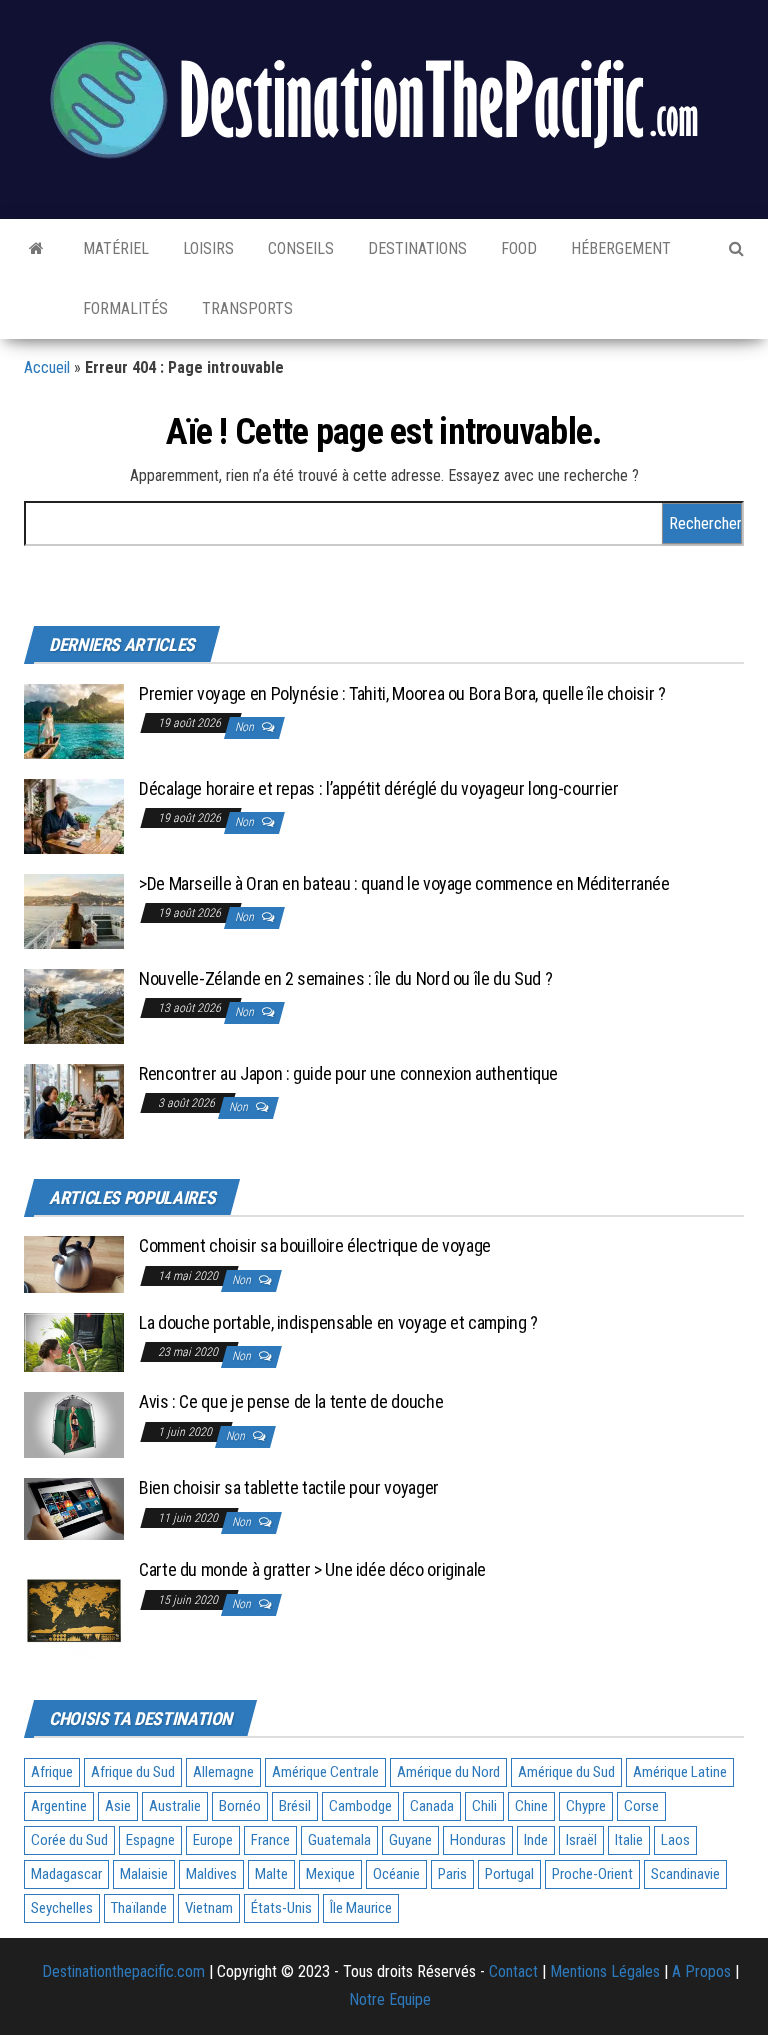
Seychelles (62, 1908)
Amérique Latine (680, 1772)
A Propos (701, 1971)
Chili (484, 1806)
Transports (245, 308)
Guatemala (339, 1840)
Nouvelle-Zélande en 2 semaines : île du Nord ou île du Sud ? (345, 978)
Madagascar (66, 1874)
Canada (432, 1806)
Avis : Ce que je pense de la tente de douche (291, 1401)
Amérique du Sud (566, 1772)
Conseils (299, 248)
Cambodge (360, 1806)
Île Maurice (361, 1908)
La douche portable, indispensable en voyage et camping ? (338, 1322)
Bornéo (240, 1806)
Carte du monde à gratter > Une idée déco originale (312, 1569)
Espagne (150, 1840)
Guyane (410, 1840)
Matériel (114, 248)
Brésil (295, 1806)
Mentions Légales (605, 1971)
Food (517, 248)
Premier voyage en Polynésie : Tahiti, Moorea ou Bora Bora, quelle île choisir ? (402, 693)
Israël (581, 1840)
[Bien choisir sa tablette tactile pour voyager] (74, 1507)
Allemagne (223, 1772)
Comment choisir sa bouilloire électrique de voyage (315, 1245)
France (270, 1840)
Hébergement (619, 248)
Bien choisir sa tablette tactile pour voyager (289, 1487)
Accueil (47, 367)
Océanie (396, 1874)
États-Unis (281, 1908)
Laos (675, 1840)
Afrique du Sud (133, 1772)
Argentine (59, 1806)
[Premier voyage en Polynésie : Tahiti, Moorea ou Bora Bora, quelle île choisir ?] (74, 719)
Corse (641, 1806)
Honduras (478, 1840)
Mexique (330, 1874)
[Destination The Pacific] (36, 249)
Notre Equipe (390, 1999)
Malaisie (144, 1874)
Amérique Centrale (325, 1772)
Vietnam (209, 1908)
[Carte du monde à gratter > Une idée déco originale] (74, 1608)
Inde (536, 1840)
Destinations (415, 248)
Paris (452, 1874)
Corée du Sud (69, 1840)
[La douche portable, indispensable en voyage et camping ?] (74, 1341)
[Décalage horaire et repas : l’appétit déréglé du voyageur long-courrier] (74, 814)
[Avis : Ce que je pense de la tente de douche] (74, 1423)
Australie (175, 1806)
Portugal (509, 1874)
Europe (213, 1840)
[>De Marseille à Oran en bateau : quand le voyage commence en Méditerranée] (74, 909)
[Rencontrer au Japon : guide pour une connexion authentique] (74, 1099)
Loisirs (206, 248)
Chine (531, 1806)
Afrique (52, 1772)
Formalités (123, 308)
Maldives (211, 1874)
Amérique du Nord (448, 1772)
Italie (629, 1840)
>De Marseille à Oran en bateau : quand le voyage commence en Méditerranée (404, 883)
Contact (513, 1971)
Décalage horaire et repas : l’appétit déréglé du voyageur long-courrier (378, 788)
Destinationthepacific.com (123, 1971)
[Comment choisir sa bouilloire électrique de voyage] (74, 1263)
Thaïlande (139, 1908)
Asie (118, 1806)
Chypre (586, 1806)
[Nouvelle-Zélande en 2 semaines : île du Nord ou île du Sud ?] (74, 1004)
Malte (271, 1874)
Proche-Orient (592, 1874)
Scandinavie (685, 1874)
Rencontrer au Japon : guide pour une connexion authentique (348, 1073)
